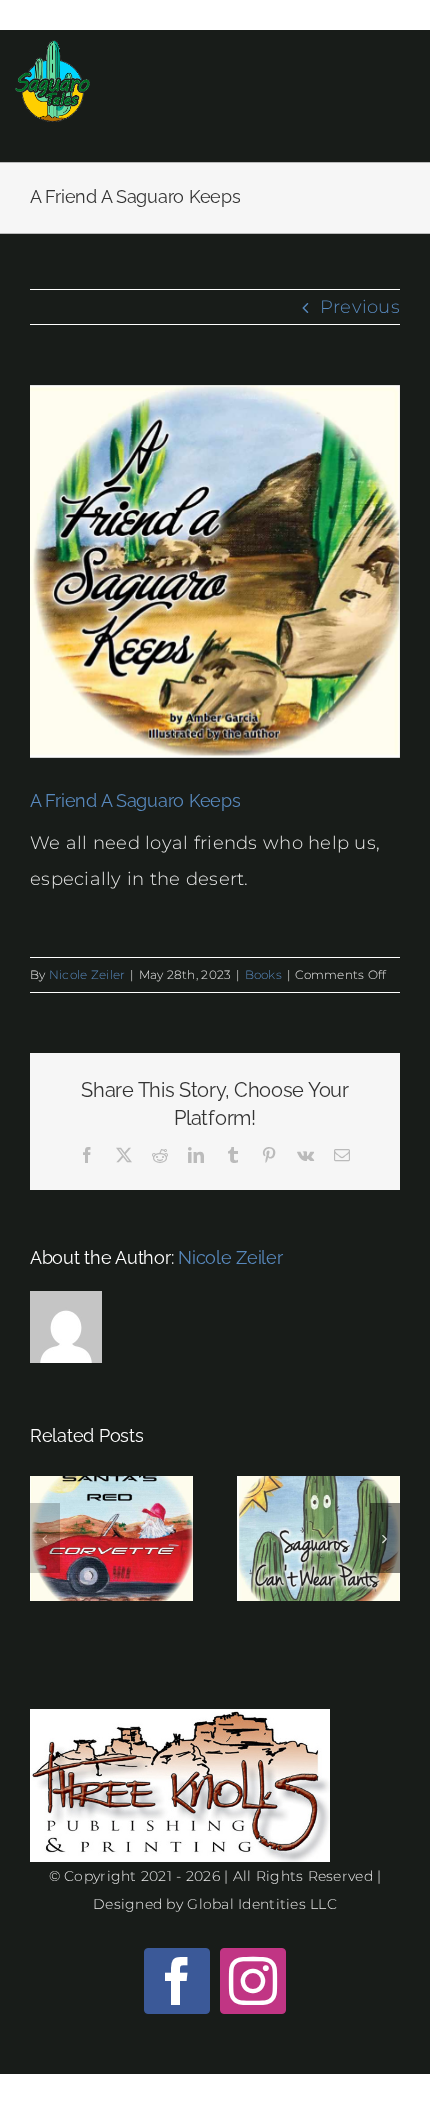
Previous (360, 307)
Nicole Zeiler (87, 974)
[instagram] (253, 1981)
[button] (45, 1538)
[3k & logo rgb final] (180, 1718)
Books (263, 974)
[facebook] (177, 1981)
